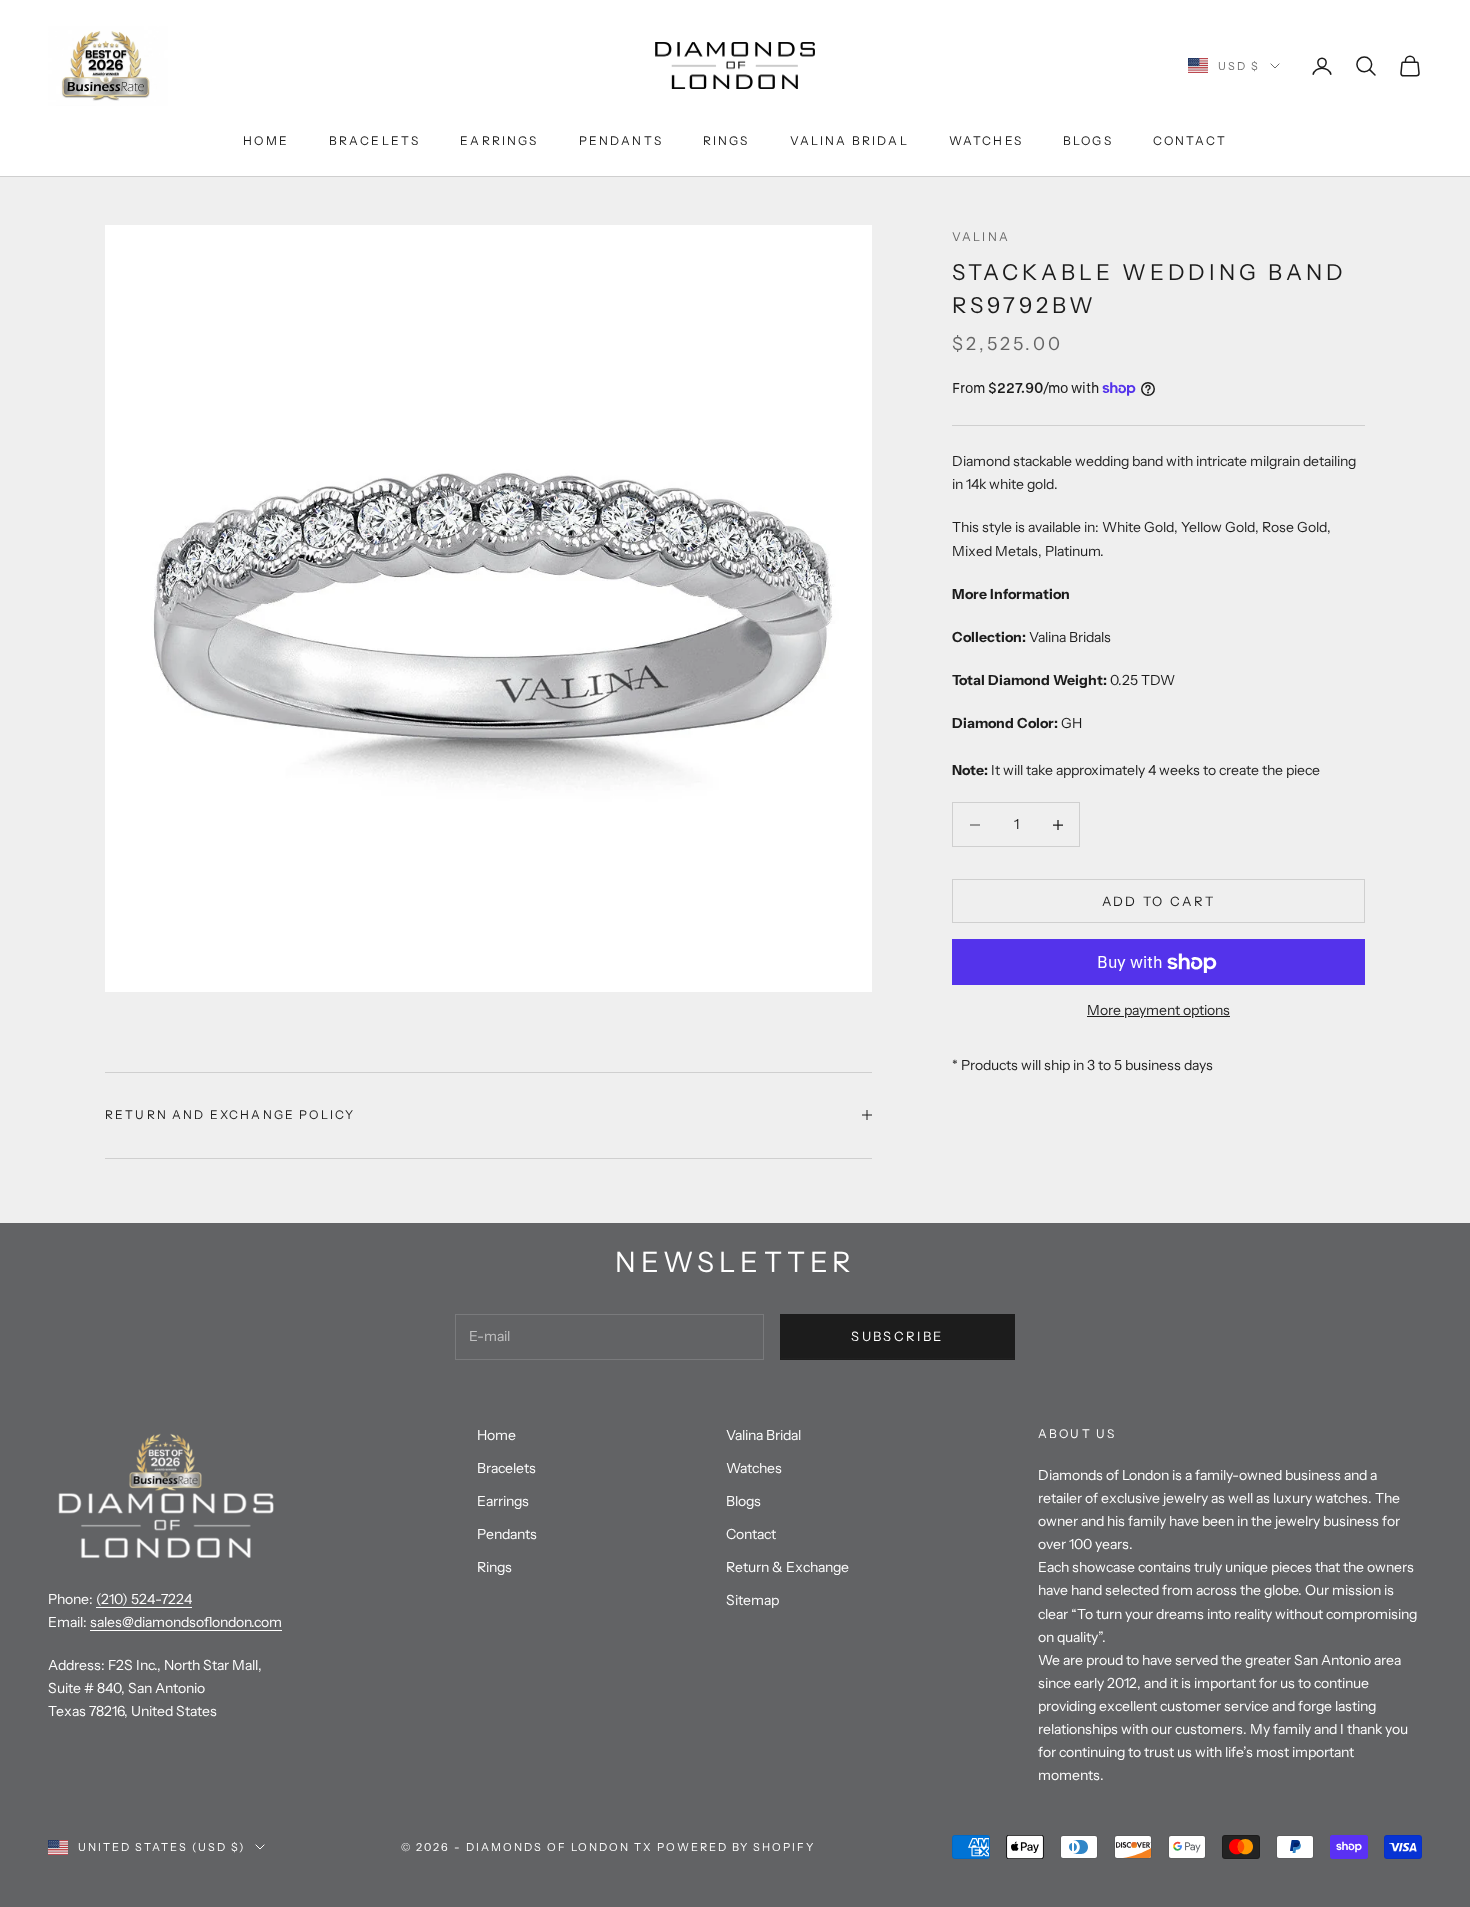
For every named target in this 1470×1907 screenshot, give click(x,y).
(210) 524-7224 (144, 1599)
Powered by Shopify (736, 1847)
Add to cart (1159, 901)
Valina (981, 236)
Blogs (1088, 140)
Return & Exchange (787, 1567)
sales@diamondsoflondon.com (186, 1622)
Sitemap (752, 1600)
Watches (986, 140)
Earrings (499, 140)
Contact (1190, 140)
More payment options (1158, 1011)
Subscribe (897, 1336)
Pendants (621, 140)
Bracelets (374, 140)
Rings (726, 140)
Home (266, 140)
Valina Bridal (849, 140)
